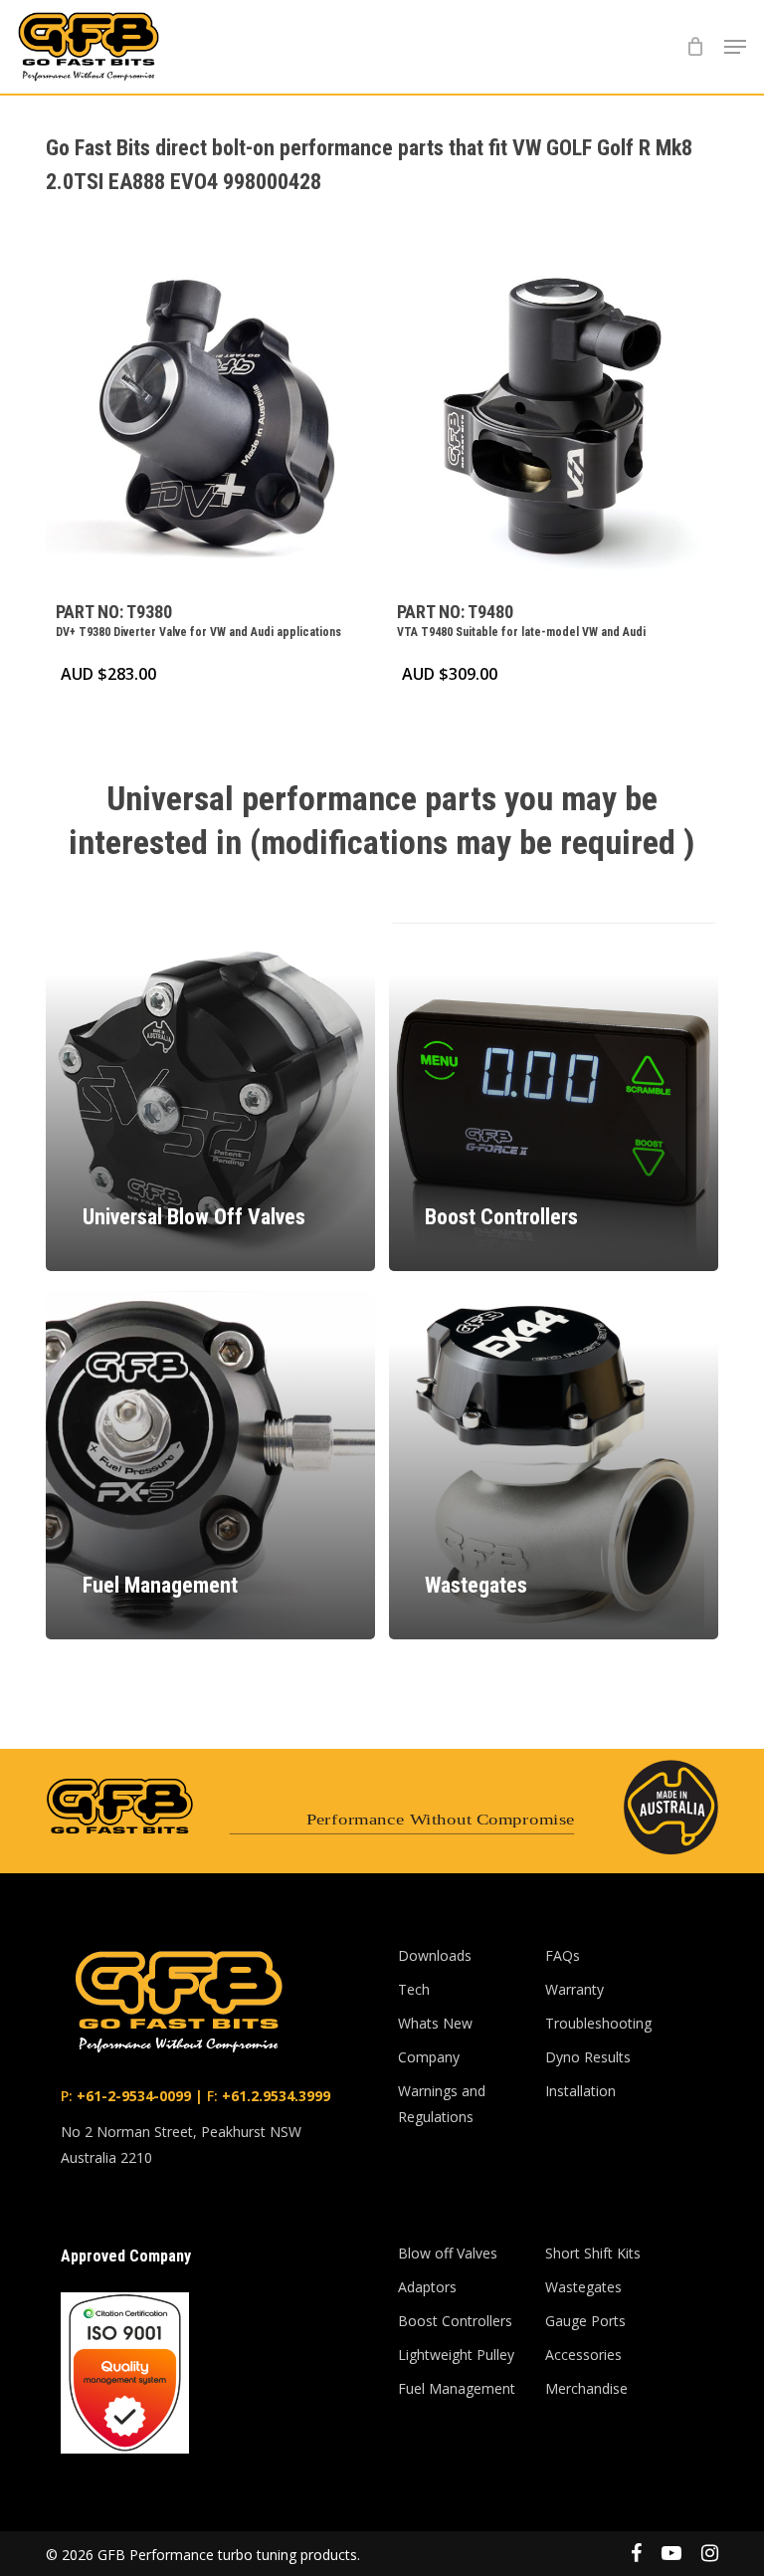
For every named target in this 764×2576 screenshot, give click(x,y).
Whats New (435, 2023)
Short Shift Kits (593, 2253)
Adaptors (427, 2287)
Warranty (574, 1989)
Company (429, 2057)
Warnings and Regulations (442, 2104)
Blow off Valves (448, 2253)
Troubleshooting (598, 2023)
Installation (580, 2091)
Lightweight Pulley (456, 2355)
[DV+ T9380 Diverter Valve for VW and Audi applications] (209, 422)
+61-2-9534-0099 (132, 2096)
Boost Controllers (455, 2321)
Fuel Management (457, 2388)
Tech (414, 1989)
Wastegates (583, 2287)
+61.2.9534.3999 (274, 2096)
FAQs (563, 1955)
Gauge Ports (585, 2321)
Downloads (435, 1955)
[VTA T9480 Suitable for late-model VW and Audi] (550, 422)
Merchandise (586, 2388)
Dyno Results (588, 2057)
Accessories (583, 2355)
